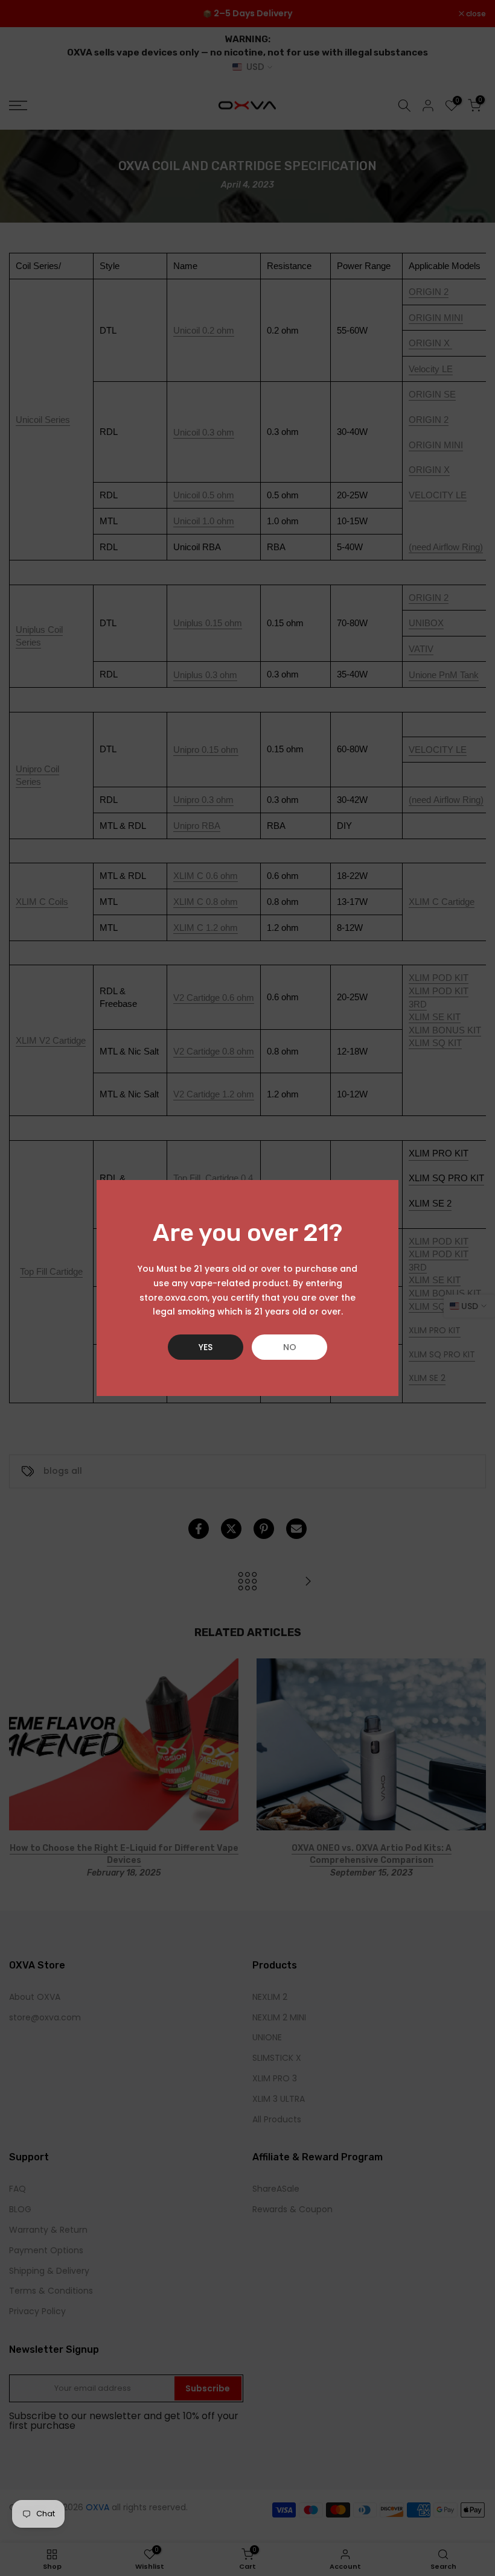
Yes (206, 1347)
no (290, 1347)
